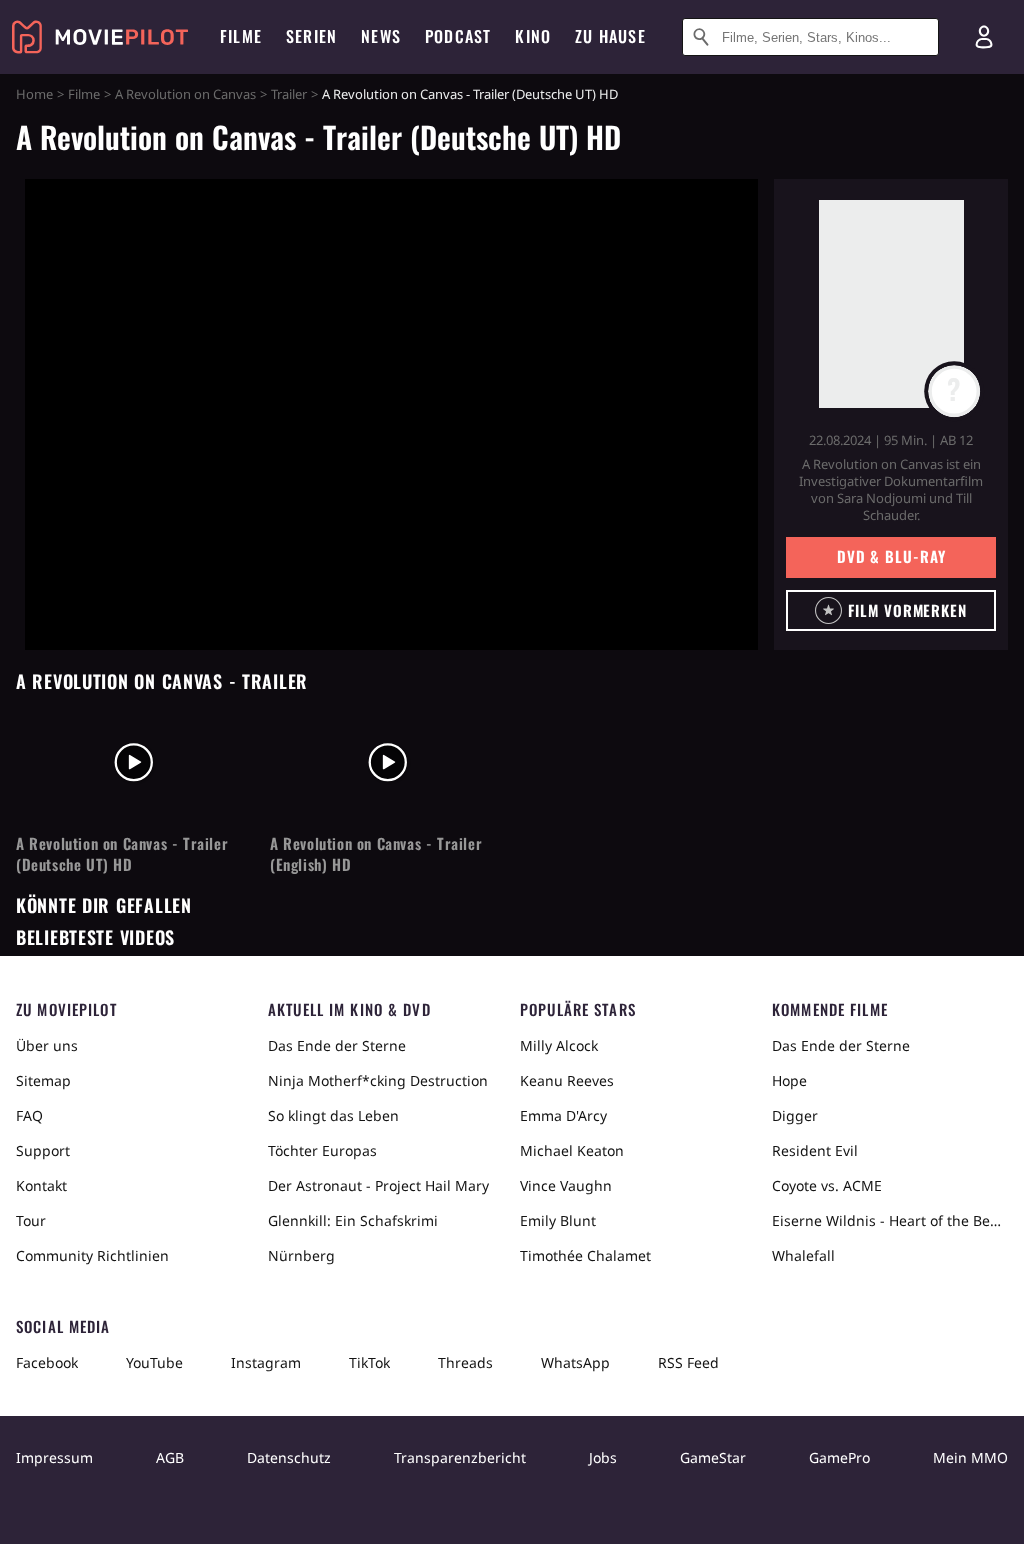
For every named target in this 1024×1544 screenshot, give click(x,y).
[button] (891, 610)
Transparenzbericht (460, 1457)
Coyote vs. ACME (827, 1185)
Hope (789, 1080)
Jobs (603, 1457)
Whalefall (803, 1255)
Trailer (289, 94)
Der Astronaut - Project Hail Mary (378, 1185)
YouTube (154, 1362)
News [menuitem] (381, 36)
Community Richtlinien (92, 1255)
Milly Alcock (559, 1045)
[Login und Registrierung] (984, 37)
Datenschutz (289, 1457)
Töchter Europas (322, 1150)
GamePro (839, 1457)
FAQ (29, 1115)
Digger (795, 1115)
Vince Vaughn (566, 1185)
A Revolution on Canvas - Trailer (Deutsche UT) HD (122, 854)
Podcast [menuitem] (458, 36)
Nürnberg (301, 1255)
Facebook (47, 1362)
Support (43, 1150)
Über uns (47, 1045)
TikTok (369, 1362)
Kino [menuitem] (533, 36)
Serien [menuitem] (311, 36)
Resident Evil (815, 1150)
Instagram (266, 1362)
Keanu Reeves (567, 1080)
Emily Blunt (558, 1220)
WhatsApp (575, 1362)
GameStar (713, 1457)
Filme (84, 94)
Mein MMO (970, 1457)
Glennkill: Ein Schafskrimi (353, 1220)
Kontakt (41, 1185)
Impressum (54, 1457)
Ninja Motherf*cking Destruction (378, 1080)
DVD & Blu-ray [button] (891, 556)
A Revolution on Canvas (185, 94)
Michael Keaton (572, 1150)
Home (34, 94)
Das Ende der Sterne (337, 1045)
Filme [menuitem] (241, 36)
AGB (170, 1457)
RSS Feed (688, 1362)
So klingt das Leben (333, 1115)
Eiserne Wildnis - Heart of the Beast (890, 1220)
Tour (31, 1220)
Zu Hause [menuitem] (610, 36)
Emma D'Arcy (563, 1115)
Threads (465, 1362)
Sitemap (43, 1080)
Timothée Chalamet (585, 1255)
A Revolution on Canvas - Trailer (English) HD (376, 854)
